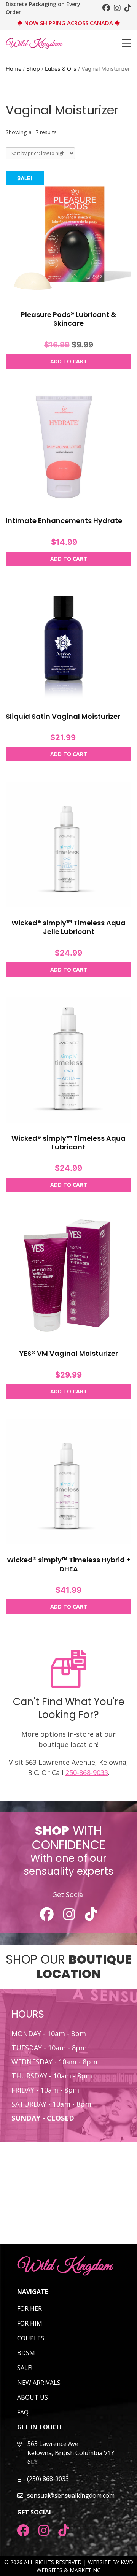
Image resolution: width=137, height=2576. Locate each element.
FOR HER (29, 2308)
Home (14, 69)
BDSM (26, 2353)
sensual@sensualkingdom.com (71, 2495)
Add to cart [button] (69, 361)
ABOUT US (33, 2397)
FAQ (23, 2412)
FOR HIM (30, 2323)
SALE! (25, 2368)
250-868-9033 (87, 1772)
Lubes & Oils (61, 69)
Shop (33, 69)
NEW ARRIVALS (39, 2383)
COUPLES (31, 2338)
